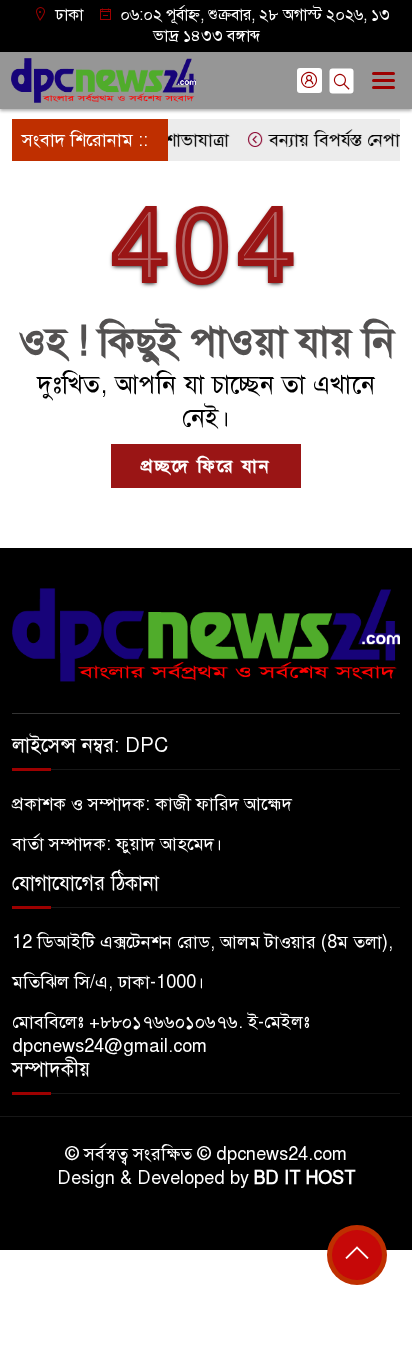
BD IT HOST (305, 1178)
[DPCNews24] (206, 634)
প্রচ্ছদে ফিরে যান (206, 466)
